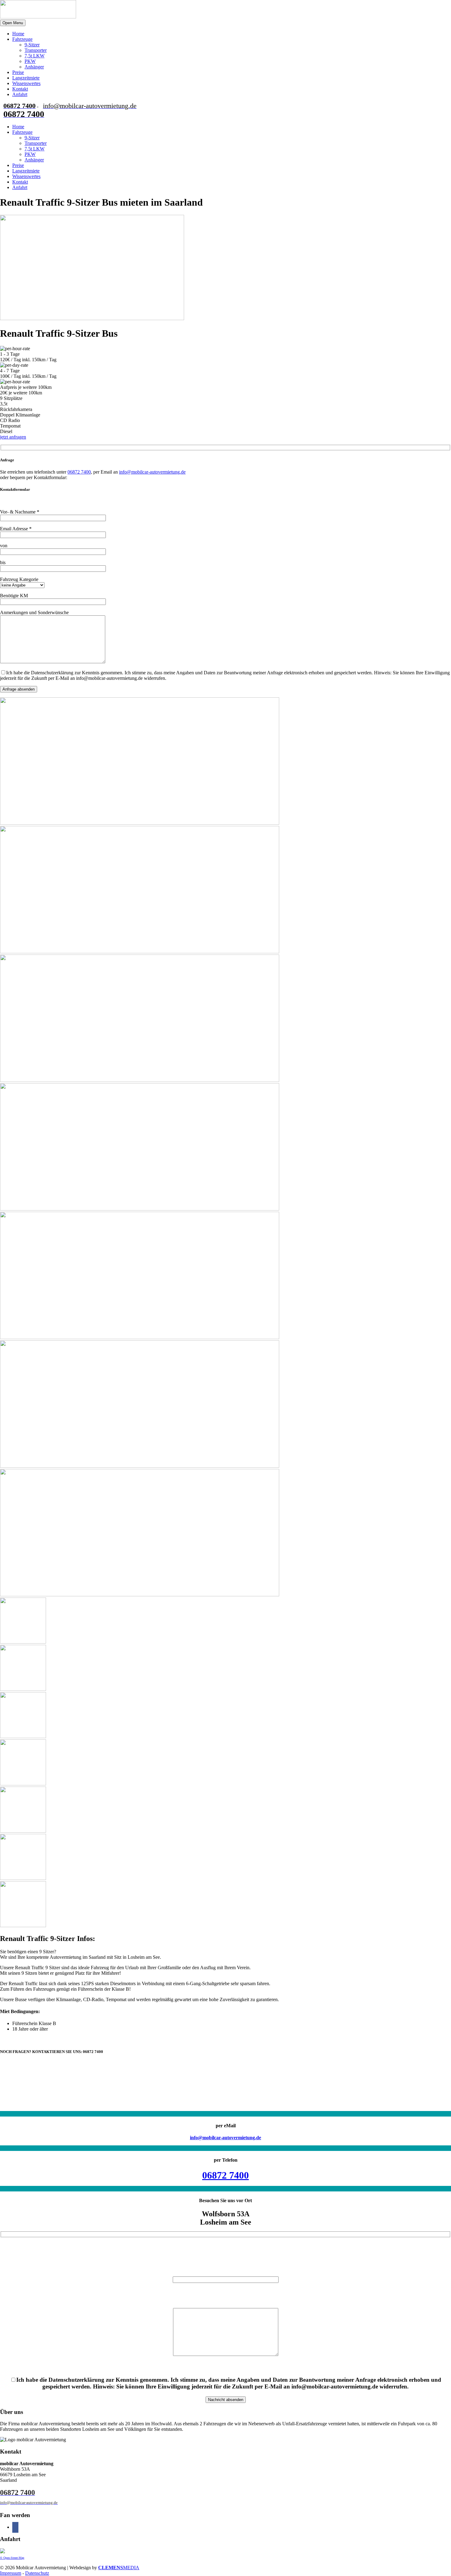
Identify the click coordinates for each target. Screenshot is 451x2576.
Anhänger (34, 67)
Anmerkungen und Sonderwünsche (34, 612)
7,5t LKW (35, 56)
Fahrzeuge (22, 39)
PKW (30, 61)
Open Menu (13, 23)
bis (3, 562)
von (4, 546)
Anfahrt (20, 94)
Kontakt (20, 89)
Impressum (11, 2573)
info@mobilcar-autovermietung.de (152, 472)
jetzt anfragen (13, 437)
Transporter (36, 50)
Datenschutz (37, 2573)
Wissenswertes (26, 83)
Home (18, 34)
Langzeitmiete (26, 78)
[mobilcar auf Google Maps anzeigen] (2, 2552)
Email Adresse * (16, 529)
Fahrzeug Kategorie (19, 579)
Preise (18, 72)
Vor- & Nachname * (20, 512)
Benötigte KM (14, 596)
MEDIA (119, 2568)
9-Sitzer (32, 45)
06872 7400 (79, 472)
